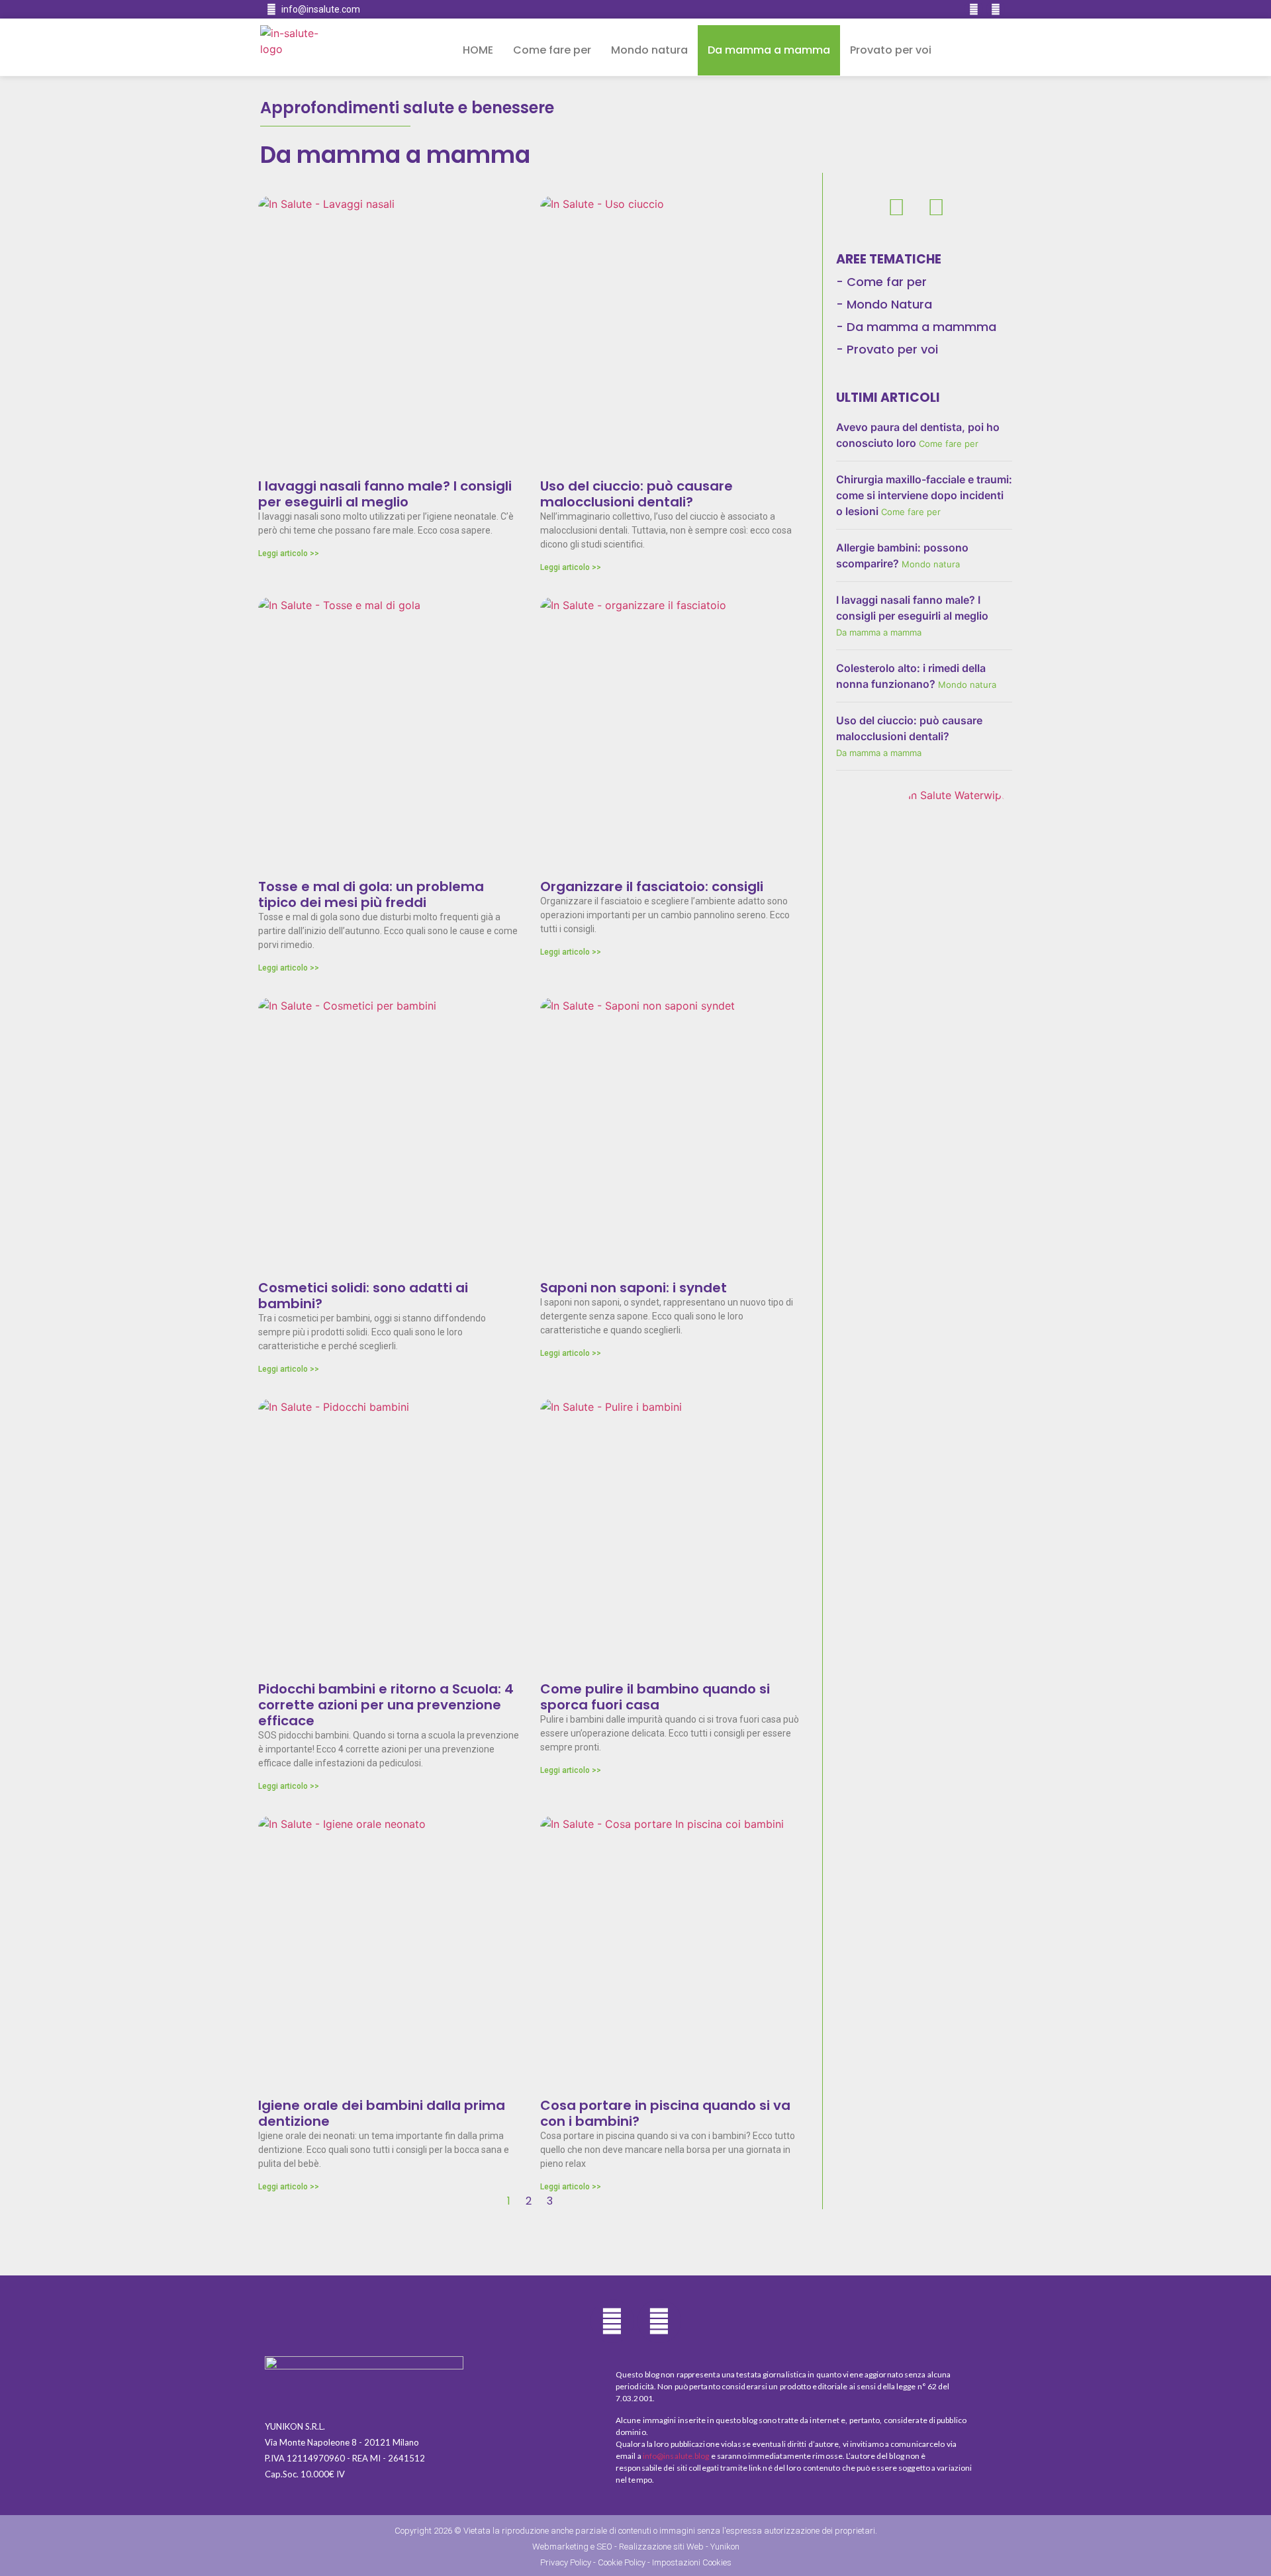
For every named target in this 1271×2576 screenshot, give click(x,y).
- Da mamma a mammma (916, 327)
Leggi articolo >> (289, 553)
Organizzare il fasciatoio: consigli (652, 886)
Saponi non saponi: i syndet (634, 1288)
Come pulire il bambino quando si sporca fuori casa (655, 1697)
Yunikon (725, 2547)
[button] (978, 51)
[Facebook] (974, 9)
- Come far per (881, 282)
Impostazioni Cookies (692, 2562)
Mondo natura (649, 50)
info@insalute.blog (676, 2456)
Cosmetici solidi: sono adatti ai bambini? (363, 1296)
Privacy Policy (566, 2562)
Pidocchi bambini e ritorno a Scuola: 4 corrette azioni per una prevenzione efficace (386, 1705)
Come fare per (552, 50)
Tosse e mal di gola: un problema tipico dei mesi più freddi (371, 894)
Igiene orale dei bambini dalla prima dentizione (382, 2113)
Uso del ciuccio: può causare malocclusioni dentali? (636, 494)
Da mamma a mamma (769, 50)
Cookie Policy (622, 2562)
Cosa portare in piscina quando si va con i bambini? (665, 2113)
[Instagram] (996, 9)
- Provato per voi (887, 349)
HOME (478, 50)
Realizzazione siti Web (661, 2547)
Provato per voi (891, 50)
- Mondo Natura (884, 304)
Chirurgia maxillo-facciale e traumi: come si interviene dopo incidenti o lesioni (924, 495)
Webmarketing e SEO (572, 2547)
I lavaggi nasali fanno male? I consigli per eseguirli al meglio (385, 494)
